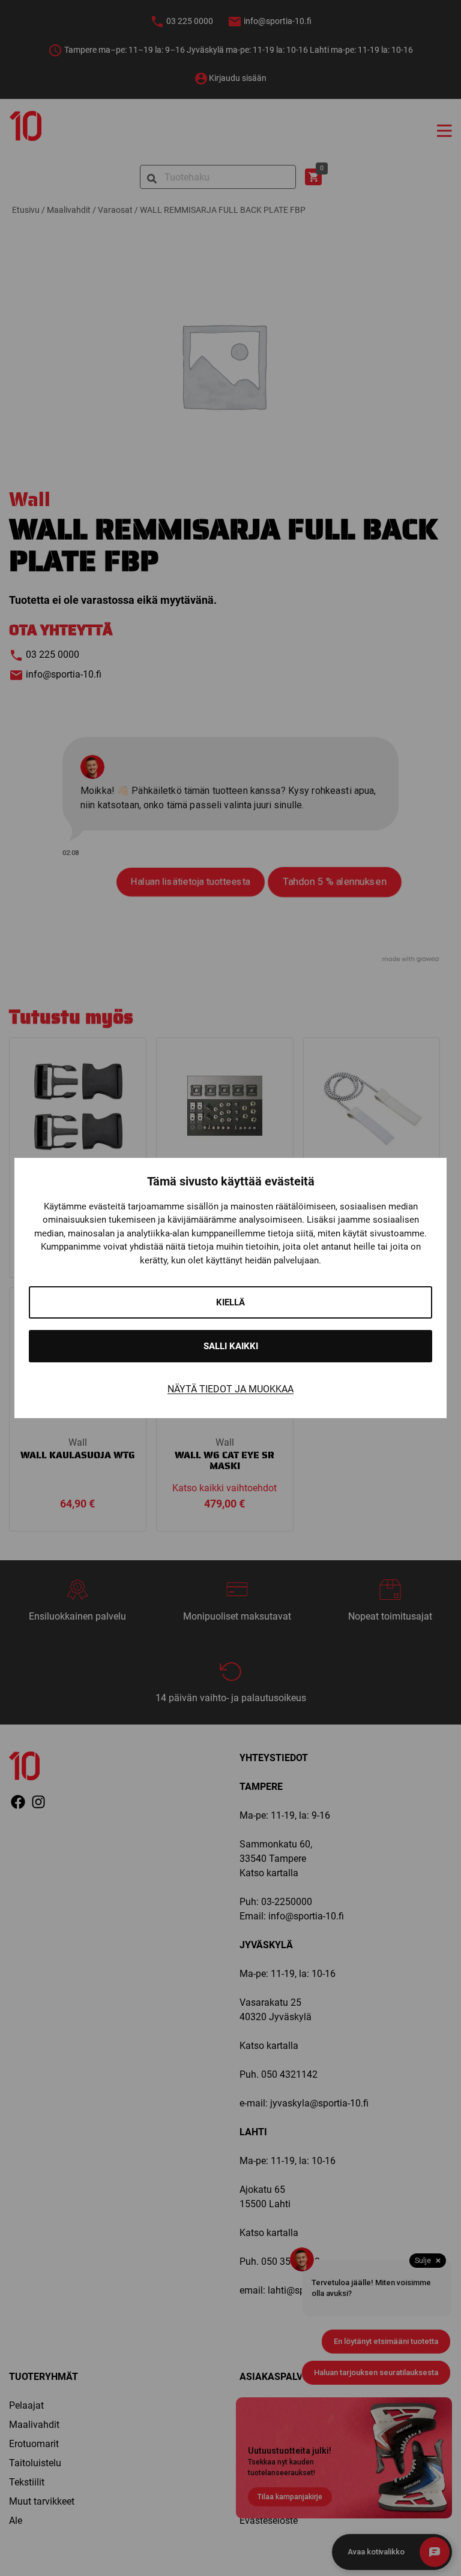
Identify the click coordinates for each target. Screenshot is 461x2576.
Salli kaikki (231, 1346)
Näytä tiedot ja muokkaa (230, 1389)
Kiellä (230, 1302)
